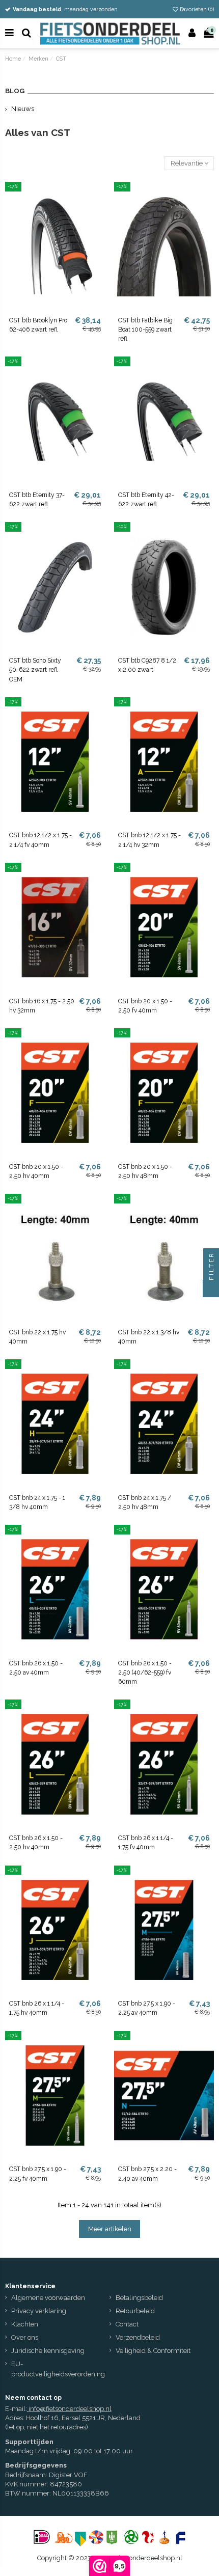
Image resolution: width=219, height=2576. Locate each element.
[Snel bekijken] (98, 214)
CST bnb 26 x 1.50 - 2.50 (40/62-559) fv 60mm (145, 1673)
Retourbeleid (135, 2311)
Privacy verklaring (39, 2311)
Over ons (25, 2337)
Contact (127, 2324)
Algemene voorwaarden (48, 2298)
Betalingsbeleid (139, 2298)
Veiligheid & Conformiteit (153, 2351)
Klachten (25, 2324)
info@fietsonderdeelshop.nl (70, 2409)
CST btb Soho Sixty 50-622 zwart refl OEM (35, 670)
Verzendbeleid (138, 2337)
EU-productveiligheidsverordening (58, 2369)
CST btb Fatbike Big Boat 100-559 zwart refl (145, 330)
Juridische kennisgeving (48, 2351)
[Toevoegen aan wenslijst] (98, 196)
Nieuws (23, 109)
